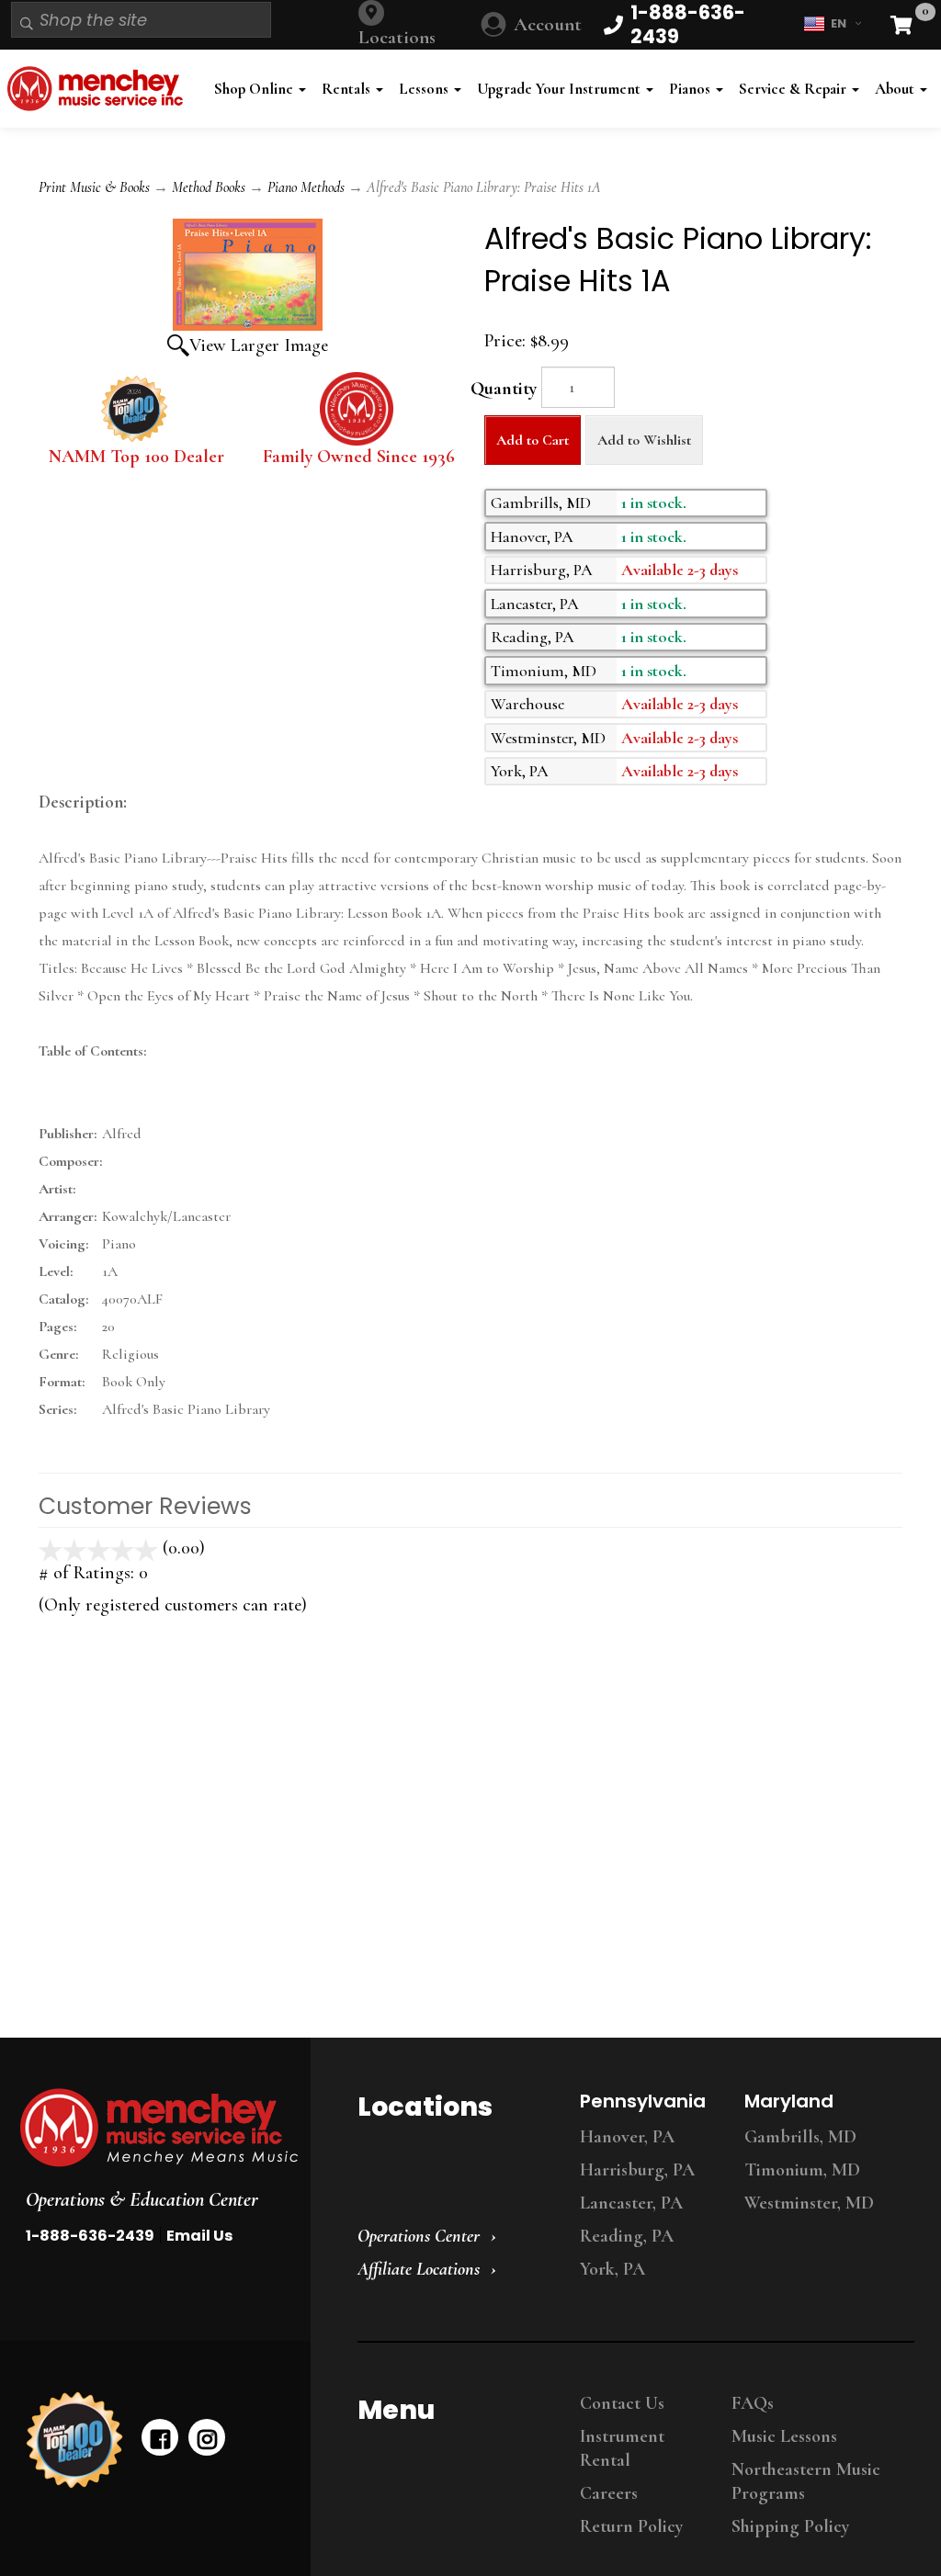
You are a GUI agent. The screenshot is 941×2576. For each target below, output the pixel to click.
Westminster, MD (809, 2203)
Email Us (199, 2236)
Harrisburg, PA (637, 2170)
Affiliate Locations (419, 2269)
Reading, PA (627, 2236)
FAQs (753, 2403)
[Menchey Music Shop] (99, 89)
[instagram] (207, 2437)
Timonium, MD (802, 2170)
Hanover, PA (627, 2137)
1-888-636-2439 (90, 2236)
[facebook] (160, 2437)
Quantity (504, 389)
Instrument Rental (622, 2448)
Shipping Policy (790, 2526)
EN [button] (839, 23)
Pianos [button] (692, 89)
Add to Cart (533, 440)
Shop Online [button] (255, 89)
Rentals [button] (348, 89)
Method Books (209, 187)
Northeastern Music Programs (806, 2481)
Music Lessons (784, 2436)
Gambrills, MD (800, 2137)
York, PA (612, 2269)
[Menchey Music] (150, 2128)
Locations (397, 37)
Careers (609, 2493)
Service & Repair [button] (794, 89)
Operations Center (419, 2236)
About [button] (896, 89)
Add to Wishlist (644, 440)
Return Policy (631, 2526)
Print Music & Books (94, 187)
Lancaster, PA (631, 2203)
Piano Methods (306, 187)
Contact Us (622, 2403)
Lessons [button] (425, 89)
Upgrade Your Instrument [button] (561, 89)
